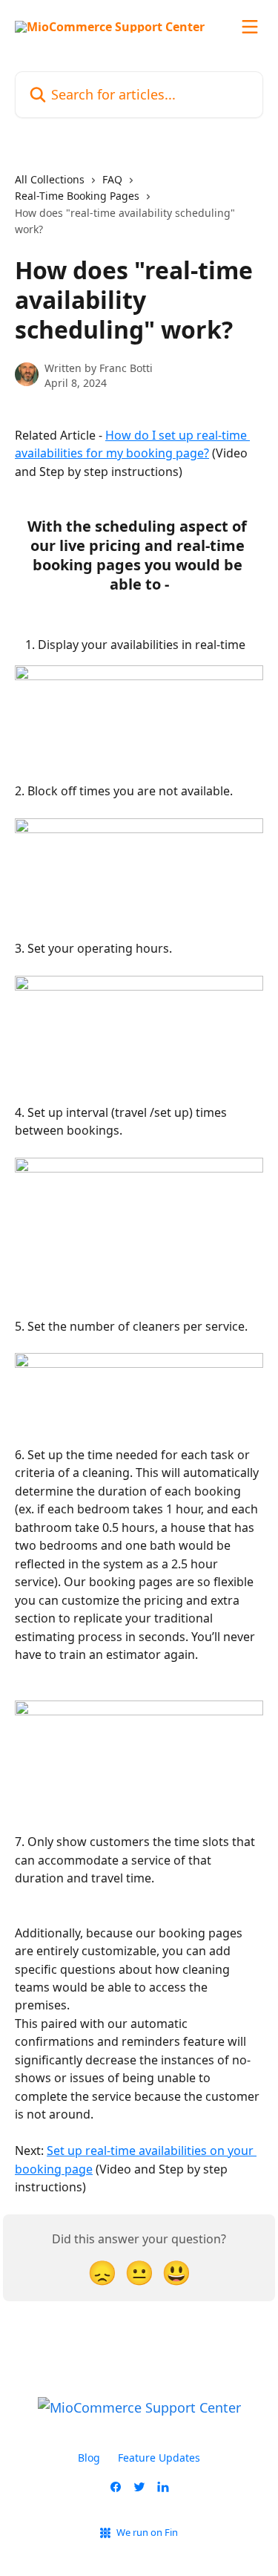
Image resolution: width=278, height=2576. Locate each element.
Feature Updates (159, 2458)
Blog (89, 2458)
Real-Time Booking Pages (77, 196)
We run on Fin (147, 2532)
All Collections (50, 179)
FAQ (112, 179)
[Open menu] (250, 27)
